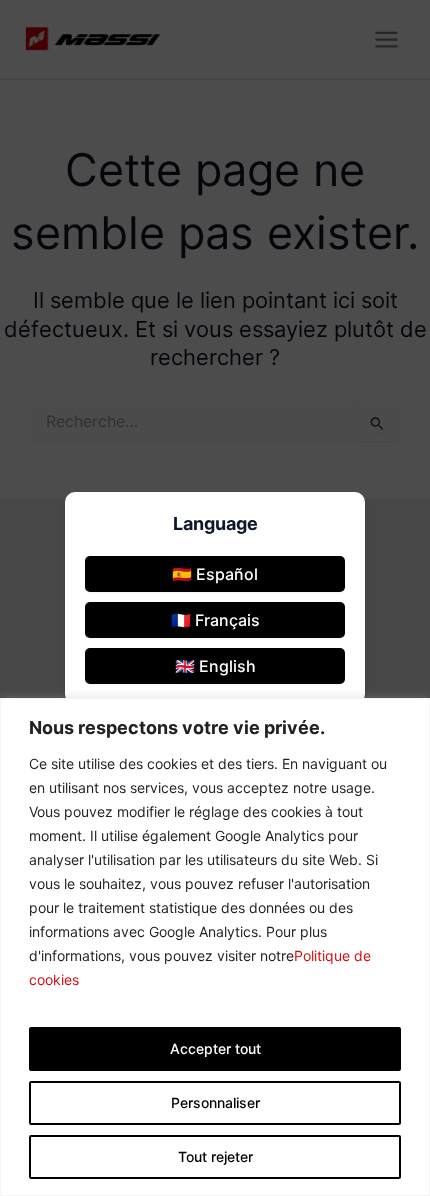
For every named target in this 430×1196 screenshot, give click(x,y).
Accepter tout (215, 1048)
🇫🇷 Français (215, 620)
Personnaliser (215, 1102)
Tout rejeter (215, 1156)
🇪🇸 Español (215, 574)
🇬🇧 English (215, 666)
